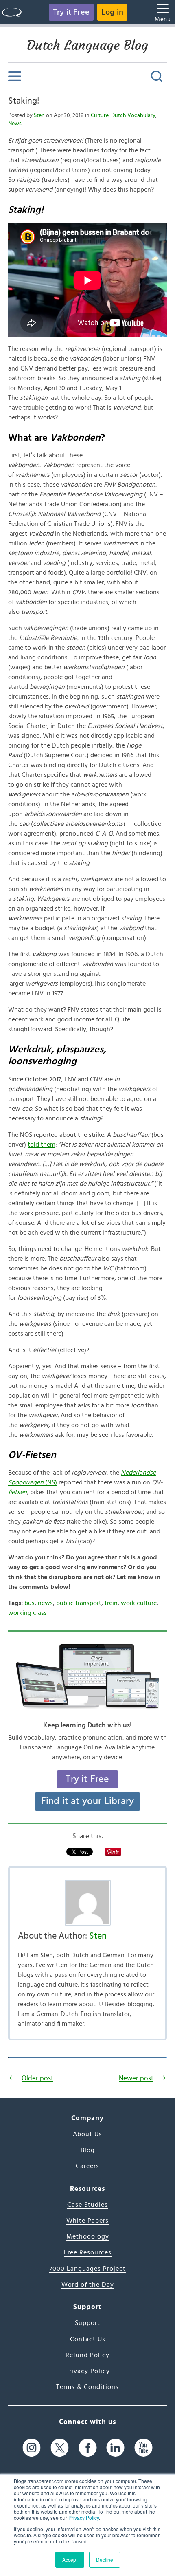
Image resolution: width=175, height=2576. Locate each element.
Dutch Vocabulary (133, 115)
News (15, 124)
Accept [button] (70, 2559)
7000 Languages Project (87, 2269)
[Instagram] (32, 2448)
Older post (37, 2078)
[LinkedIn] (115, 2448)
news (45, 1603)
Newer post (136, 2078)
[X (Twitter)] (60, 2448)
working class (27, 1613)
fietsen (17, 1492)
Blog (88, 2150)
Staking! (24, 101)
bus (30, 1603)
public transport (79, 1603)
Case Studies (87, 2205)
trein (111, 1603)
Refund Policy (87, 2355)
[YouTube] (143, 2448)
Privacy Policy (84, 2518)
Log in (112, 12)
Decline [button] (105, 2559)
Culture (100, 115)
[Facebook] (88, 2448)
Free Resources (88, 2252)
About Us (87, 2134)
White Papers (87, 2221)
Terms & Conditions (87, 2387)
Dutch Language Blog (87, 45)
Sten (39, 115)
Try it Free (71, 12)
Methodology (88, 2236)
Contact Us (88, 2339)
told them (42, 1145)
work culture (139, 1603)
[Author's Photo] (87, 1903)
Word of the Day (88, 2285)
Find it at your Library (88, 1801)
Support (87, 2323)
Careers (87, 2166)
